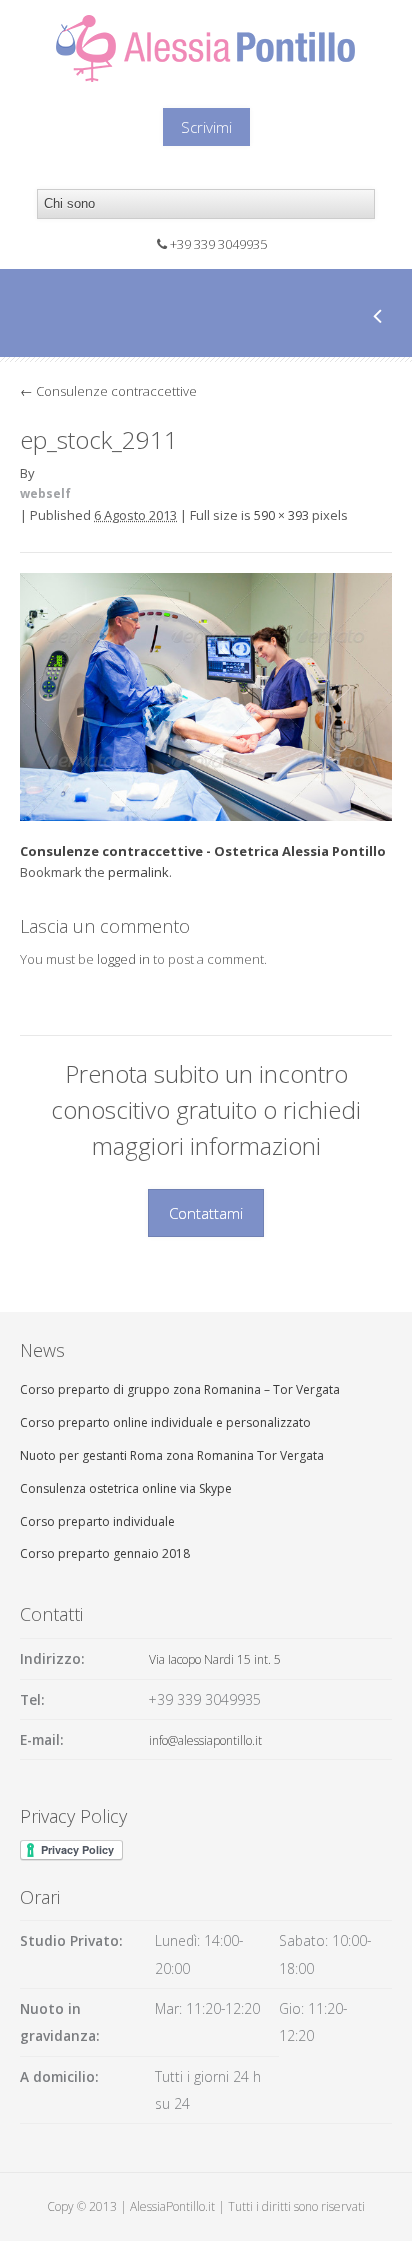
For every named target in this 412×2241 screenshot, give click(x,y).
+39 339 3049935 (218, 244)
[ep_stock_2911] (206, 815)
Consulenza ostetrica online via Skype (126, 1488)
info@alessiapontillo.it (205, 1740)
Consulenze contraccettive (108, 391)
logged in (123, 959)
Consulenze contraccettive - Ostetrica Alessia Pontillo (203, 851)
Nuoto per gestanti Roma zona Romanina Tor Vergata (172, 1455)
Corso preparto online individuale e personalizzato (165, 1422)
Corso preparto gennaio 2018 (105, 1553)
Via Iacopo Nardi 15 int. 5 (215, 1659)
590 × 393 (281, 515)
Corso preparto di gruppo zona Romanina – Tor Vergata (180, 1389)
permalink (138, 872)
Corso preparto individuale (97, 1521)
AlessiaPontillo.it (172, 2206)
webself (45, 493)
